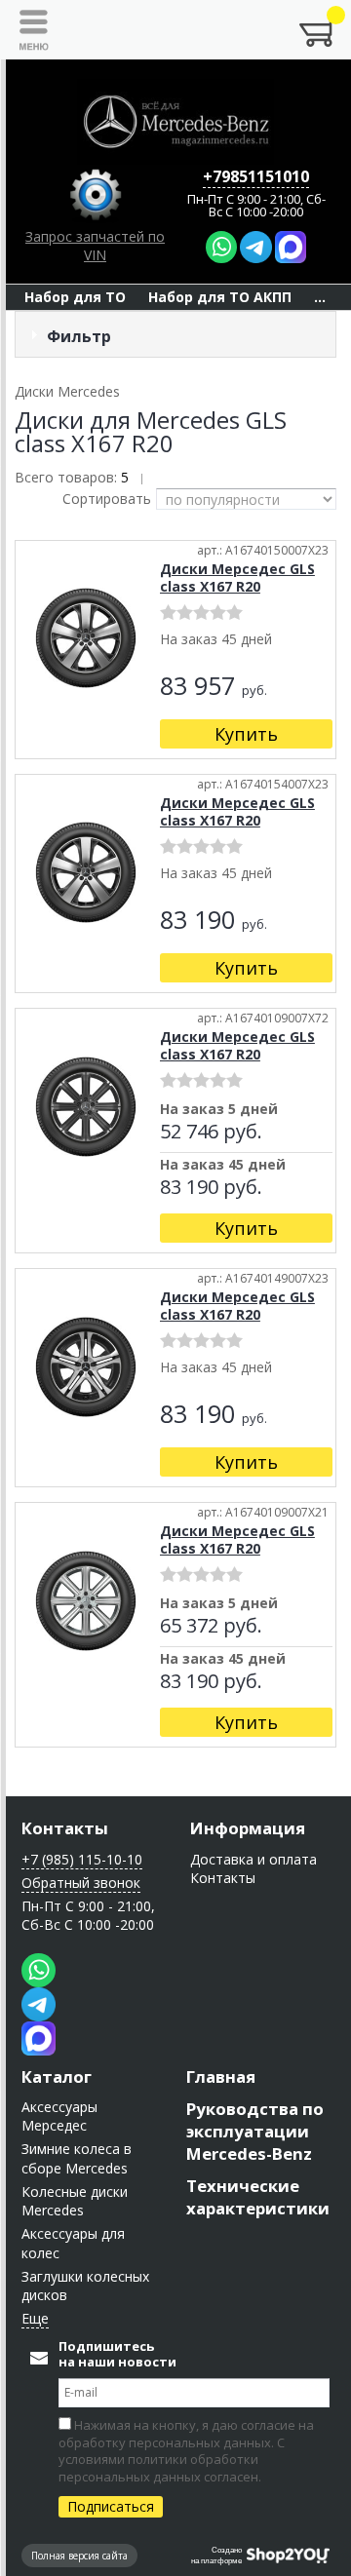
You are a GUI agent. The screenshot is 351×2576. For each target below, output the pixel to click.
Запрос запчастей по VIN (95, 246)
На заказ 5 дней (219, 1110)
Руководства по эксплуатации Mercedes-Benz (255, 2131)
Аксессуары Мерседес (59, 2116)
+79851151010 (256, 176)
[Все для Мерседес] (175, 122)
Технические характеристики (258, 2197)
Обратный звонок (81, 1883)
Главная (221, 2076)
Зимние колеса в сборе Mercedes (77, 2158)
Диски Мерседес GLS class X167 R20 (237, 577)
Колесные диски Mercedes (75, 2201)
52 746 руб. (211, 1133)
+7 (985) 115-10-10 (82, 1859)
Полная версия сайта (79, 2556)
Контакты (65, 1828)
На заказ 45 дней (223, 1166)
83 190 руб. (211, 1188)
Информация (248, 1828)
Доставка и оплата (253, 1859)
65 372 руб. (211, 1627)
